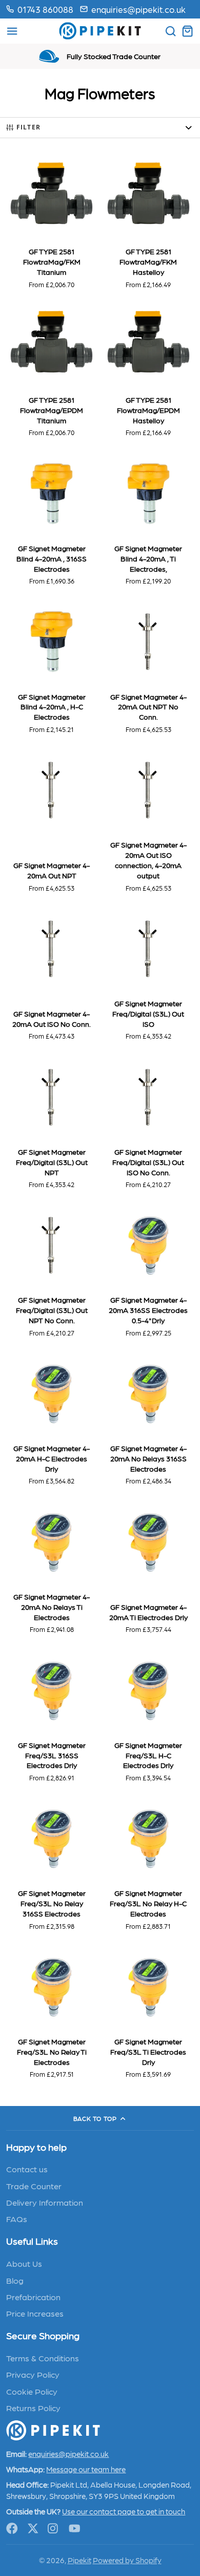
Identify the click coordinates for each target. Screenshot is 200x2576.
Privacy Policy (33, 2374)
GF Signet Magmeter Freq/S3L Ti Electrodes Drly (148, 2012)
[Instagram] (54, 2528)
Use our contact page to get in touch (124, 2511)
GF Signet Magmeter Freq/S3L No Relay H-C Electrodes (148, 1864)
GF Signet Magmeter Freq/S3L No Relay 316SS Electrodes (51, 1864)
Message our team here (86, 2469)
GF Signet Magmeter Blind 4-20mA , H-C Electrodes (51, 667)
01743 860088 (45, 9)
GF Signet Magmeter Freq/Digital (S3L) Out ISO (148, 974)
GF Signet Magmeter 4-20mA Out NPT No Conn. (148, 667)
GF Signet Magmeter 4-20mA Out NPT (51, 820)
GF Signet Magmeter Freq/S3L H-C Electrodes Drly (148, 1715)
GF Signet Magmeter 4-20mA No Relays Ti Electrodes (51, 1567)
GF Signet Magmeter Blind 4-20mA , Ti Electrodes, (148, 519)
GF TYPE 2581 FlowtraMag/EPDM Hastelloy (148, 370)
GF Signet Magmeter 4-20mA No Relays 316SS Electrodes (148, 1419)
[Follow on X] (33, 2528)
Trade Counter (34, 2186)
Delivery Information (45, 2202)
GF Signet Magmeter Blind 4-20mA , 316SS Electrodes (51, 519)
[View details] (53, 2430)
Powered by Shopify (127, 2560)
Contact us (27, 2169)
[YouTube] (75, 2528)
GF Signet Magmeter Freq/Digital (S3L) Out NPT (51, 1122)
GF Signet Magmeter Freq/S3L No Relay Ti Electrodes (51, 2012)
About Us (24, 2263)
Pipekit (79, 2560)
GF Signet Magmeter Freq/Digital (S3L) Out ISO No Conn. (148, 1122)
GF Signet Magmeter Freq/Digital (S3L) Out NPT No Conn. (51, 1270)
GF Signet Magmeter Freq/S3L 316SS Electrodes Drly (51, 1715)
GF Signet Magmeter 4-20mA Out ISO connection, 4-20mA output (148, 820)
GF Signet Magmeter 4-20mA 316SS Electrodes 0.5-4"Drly (148, 1270)
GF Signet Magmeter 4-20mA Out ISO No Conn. (51, 974)
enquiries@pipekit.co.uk (138, 9)
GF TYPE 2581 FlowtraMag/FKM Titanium (51, 222)
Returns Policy (33, 2408)
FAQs (17, 2218)
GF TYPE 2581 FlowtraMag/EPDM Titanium (51, 370)
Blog (15, 2280)
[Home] (100, 31)
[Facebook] (12, 2528)
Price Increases (35, 2313)
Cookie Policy (32, 2391)
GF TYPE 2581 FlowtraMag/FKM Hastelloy (148, 222)
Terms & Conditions (43, 2358)
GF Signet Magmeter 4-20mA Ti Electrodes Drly (148, 1567)
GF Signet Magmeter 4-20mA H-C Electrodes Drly (51, 1419)
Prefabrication (33, 2297)
